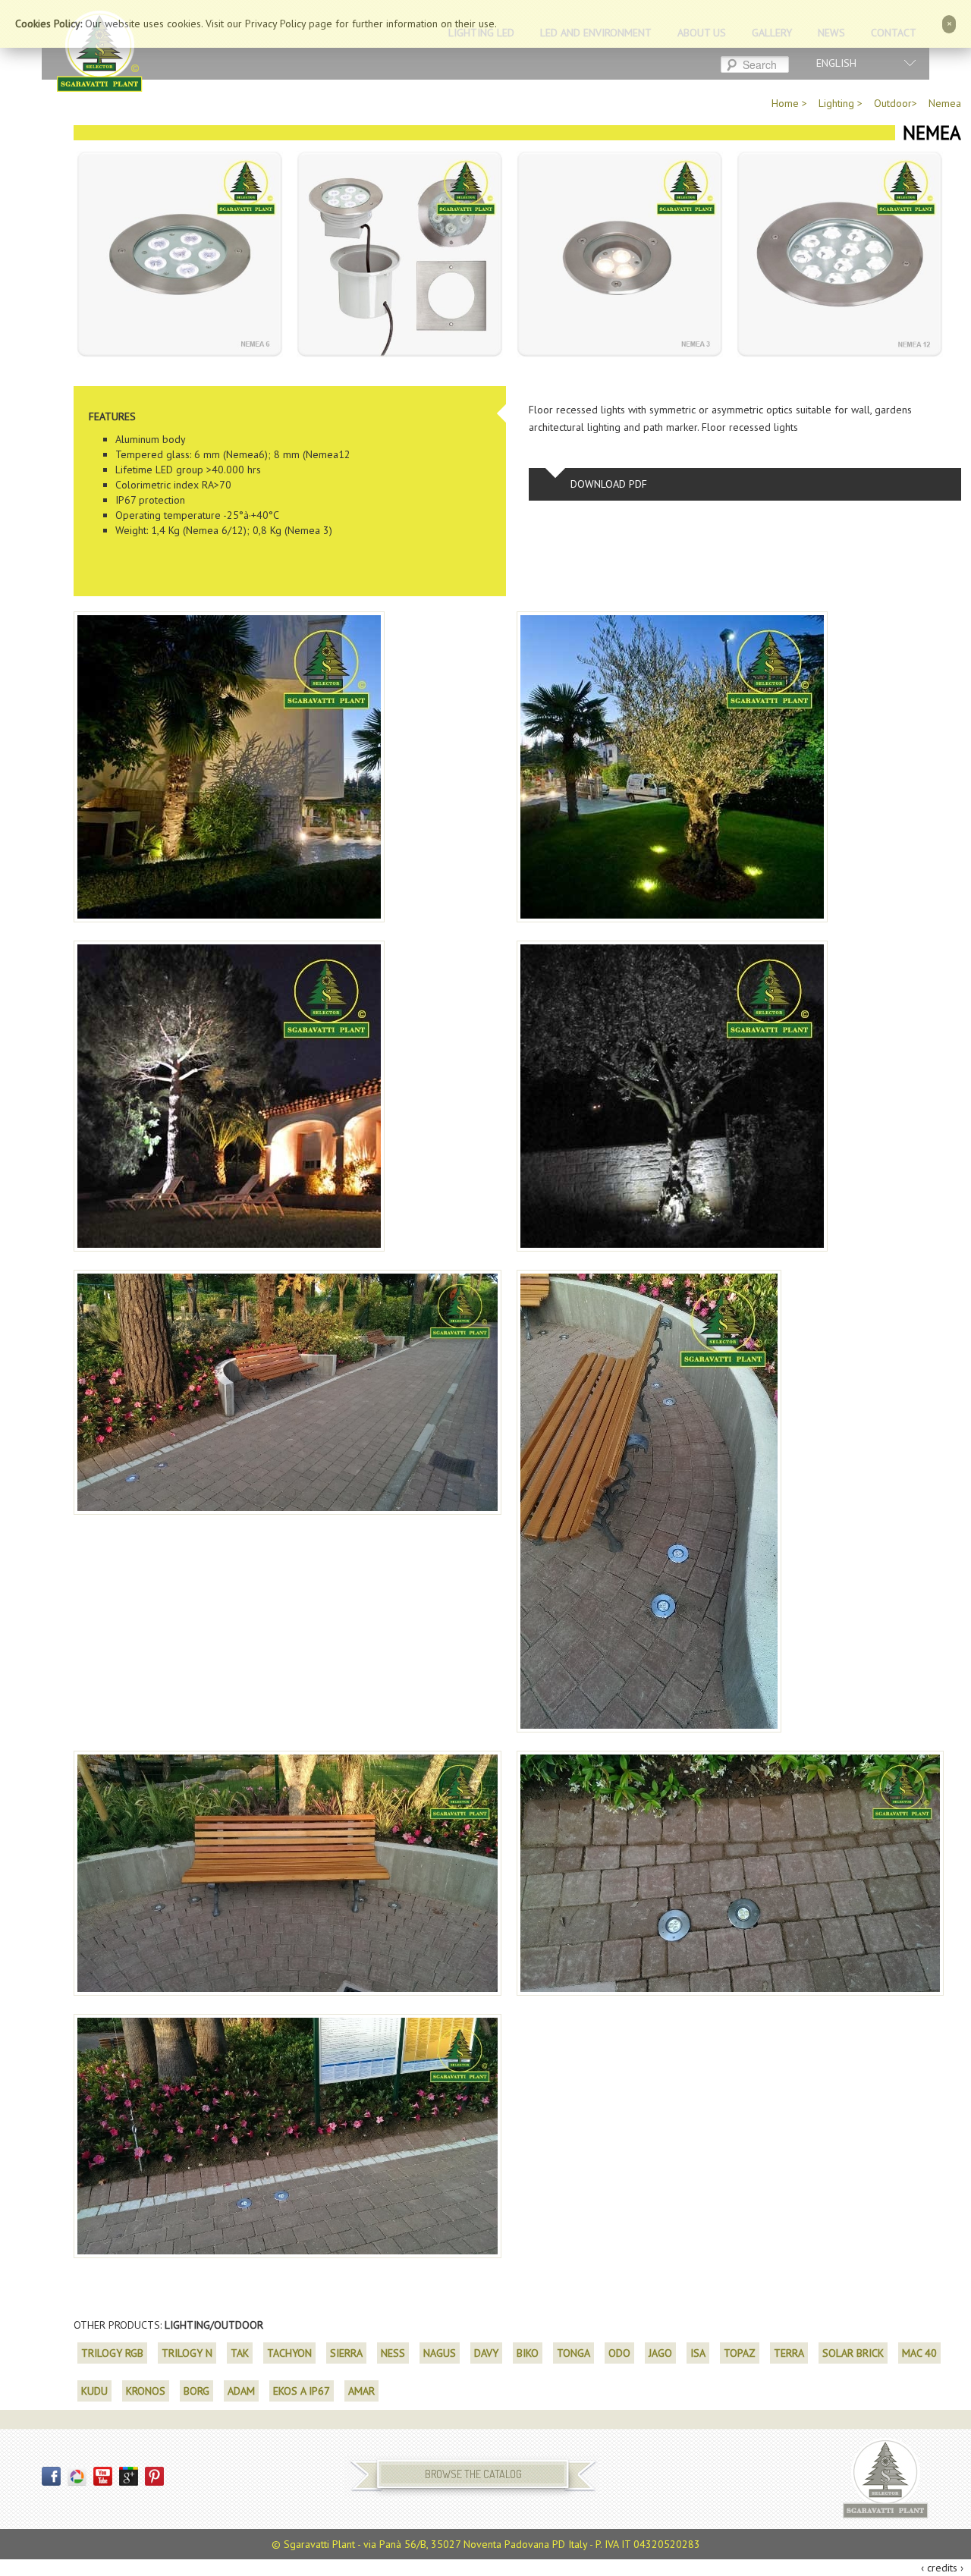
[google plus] (130, 2475)
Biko (528, 2353)
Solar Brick (853, 2353)
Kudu (94, 2391)
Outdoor (893, 103)
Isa (698, 2353)
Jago (660, 2353)
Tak (240, 2353)
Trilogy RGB (112, 2353)
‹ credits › (942, 2568)
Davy (486, 2353)
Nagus (440, 2353)
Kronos (146, 2391)
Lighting (836, 103)
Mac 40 (919, 2353)
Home (785, 103)
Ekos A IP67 (302, 2391)
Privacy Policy (275, 24)
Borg (196, 2391)
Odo (619, 2353)
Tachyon (289, 2353)
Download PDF (609, 484)
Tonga (573, 2353)
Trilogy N (187, 2353)
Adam (241, 2391)
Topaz (740, 2353)
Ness (393, 2353)
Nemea (945, 103)
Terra (789, 2353)
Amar (361, 2391)
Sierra (346, 2353)
